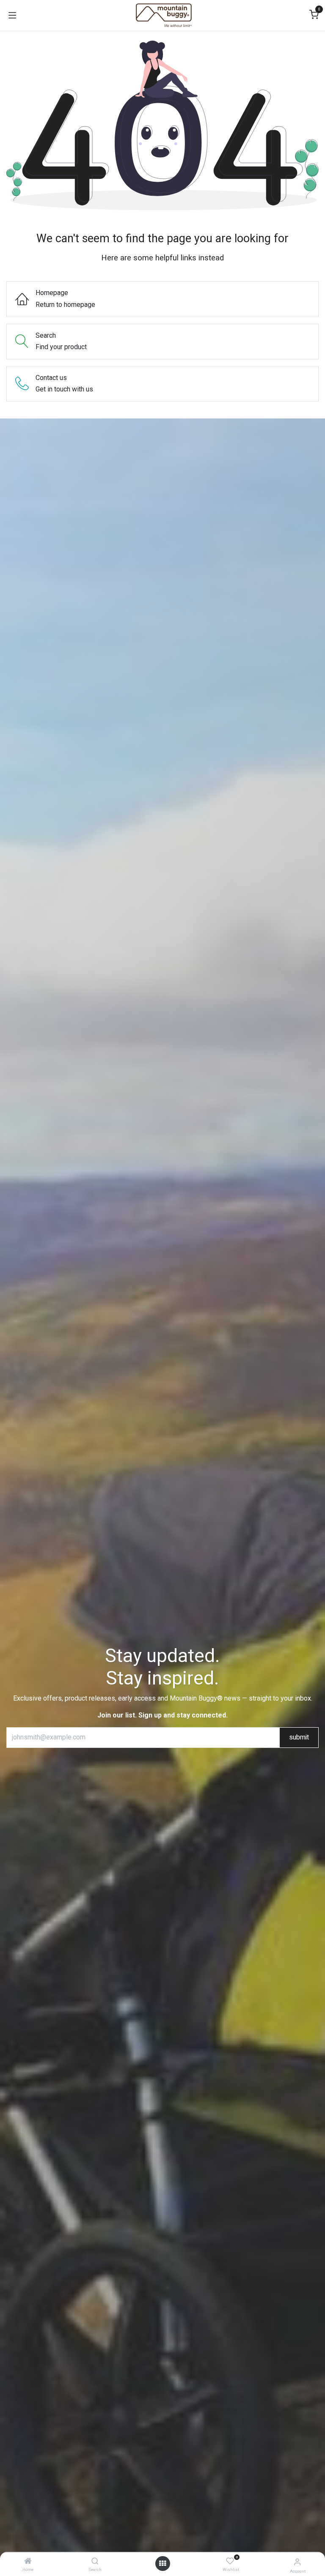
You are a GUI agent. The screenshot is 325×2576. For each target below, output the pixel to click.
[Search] (95, 2561)
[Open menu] (162, 2564)
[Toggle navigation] (12, 15)
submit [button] (299, 1737)
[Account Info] (297, 2562)
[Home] (28, 2561)
